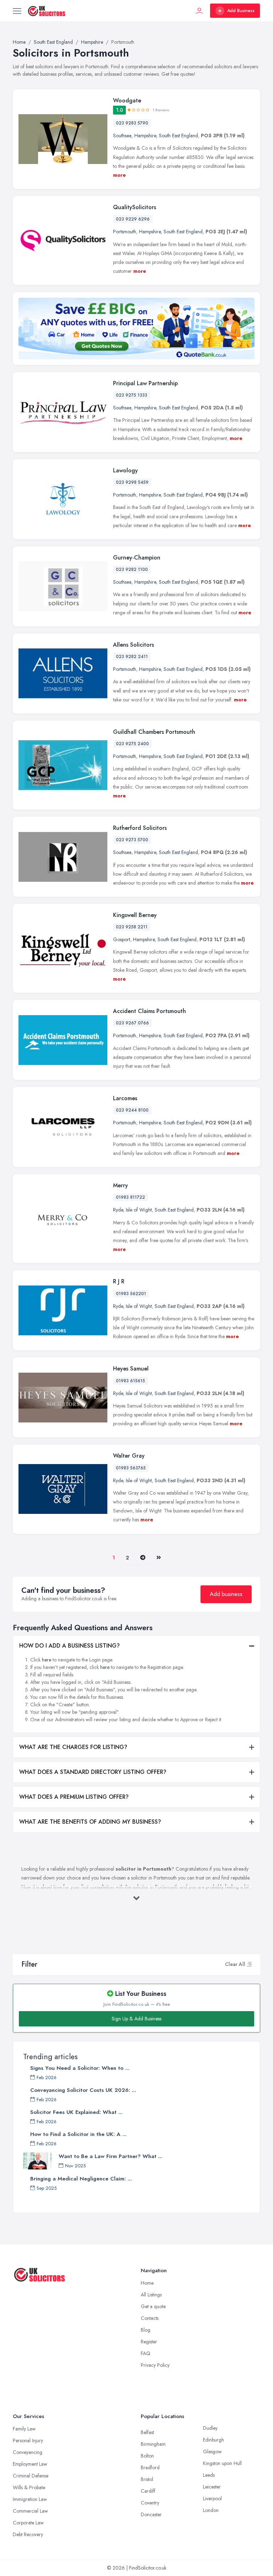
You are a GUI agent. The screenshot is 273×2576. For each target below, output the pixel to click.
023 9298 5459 (132, 482)
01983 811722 (130, 1197)
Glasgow (212, 2452)
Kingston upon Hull (222, 2463)
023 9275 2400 (132, 744)
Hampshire (145, 136)
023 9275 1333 (132, 395)
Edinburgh (213, 2440)
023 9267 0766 (132, 1023)
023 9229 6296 (133, 219)
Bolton (147, 2456)
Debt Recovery (28, 2534)
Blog (146, 2330)
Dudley (210, 2428)
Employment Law (30, 2464)
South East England (178, 136)
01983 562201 (131, 1294)
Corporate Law (28, 2523)
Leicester (212, 2487)
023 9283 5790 (132, 123)
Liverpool (212, 2498)
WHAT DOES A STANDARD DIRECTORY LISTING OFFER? (93, 1772)
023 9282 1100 (132, 569)
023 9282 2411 (132, 657)
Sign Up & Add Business (136, 2019)
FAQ (146, 2353)
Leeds (209, 2475)
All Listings (151, 2295)
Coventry (150, 2503)
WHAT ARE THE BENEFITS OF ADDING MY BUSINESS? (90, 1822)
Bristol (147, 2479)
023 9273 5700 (132, 840)
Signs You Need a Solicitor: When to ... (80, 2068)
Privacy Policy (155, 2365)
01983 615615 (130, 1381)
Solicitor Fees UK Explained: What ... (76, 2112)
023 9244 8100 (132, 1110)
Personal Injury (28, 2440)
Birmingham (153, 2444)
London (211, 2510)
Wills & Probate (29, 2487)
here (47, 1660)
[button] (249, 1964)
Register (149, 2342)
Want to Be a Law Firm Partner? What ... (111, 2156)
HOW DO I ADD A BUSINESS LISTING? (69, 1646)
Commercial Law (30, 2511)
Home (147, 2283)
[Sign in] (199, 11)
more (119, 175)
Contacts (150, 2318)
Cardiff (148, 2491)
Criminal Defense (31, 2476)
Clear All (235, 1964)
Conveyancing (28, 2452)
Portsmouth (125, 232)
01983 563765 (131, 1468)
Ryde (118, 1210)
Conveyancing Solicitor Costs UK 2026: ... (83, 2090)
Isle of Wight (139, 1210)
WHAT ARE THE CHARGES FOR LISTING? (73, 1747)
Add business (226, 1594)
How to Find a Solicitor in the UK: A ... (78, 2134)
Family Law (24, 2429)
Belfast (147, 2432)
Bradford (150, 2468)
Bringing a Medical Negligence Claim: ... (81, 2179)
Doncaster (151, 2514)
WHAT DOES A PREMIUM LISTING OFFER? (74, 1797)
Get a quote (153, 2306)
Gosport (122, 939)
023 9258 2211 (132, 927)
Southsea (122, 136)
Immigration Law (30, 2499)
